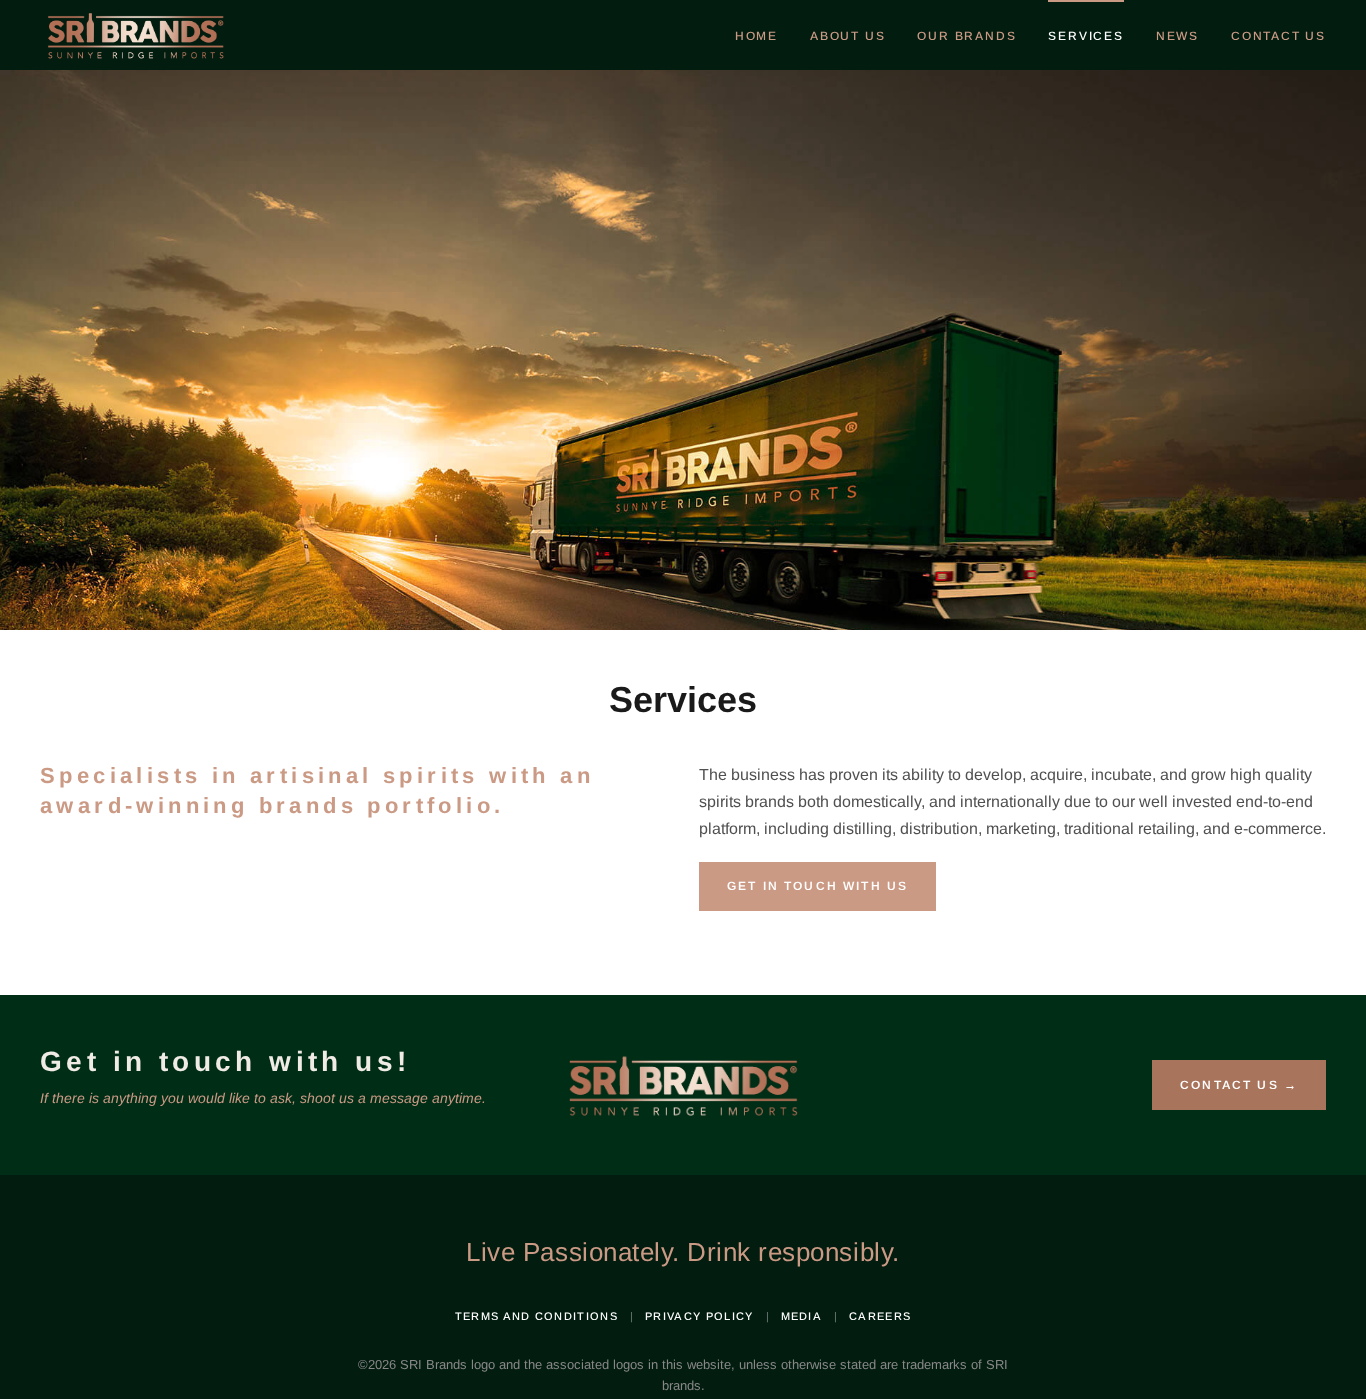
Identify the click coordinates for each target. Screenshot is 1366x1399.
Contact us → (1239, 1085)
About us (847, 36)
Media (802, 1316)
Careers (880, 1316)
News (1177, 36)
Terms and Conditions (536, 1316)
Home (756, 36)
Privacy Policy (699, 1316)
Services (1085, 36)
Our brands (966, 36)
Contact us (1278, 36)
